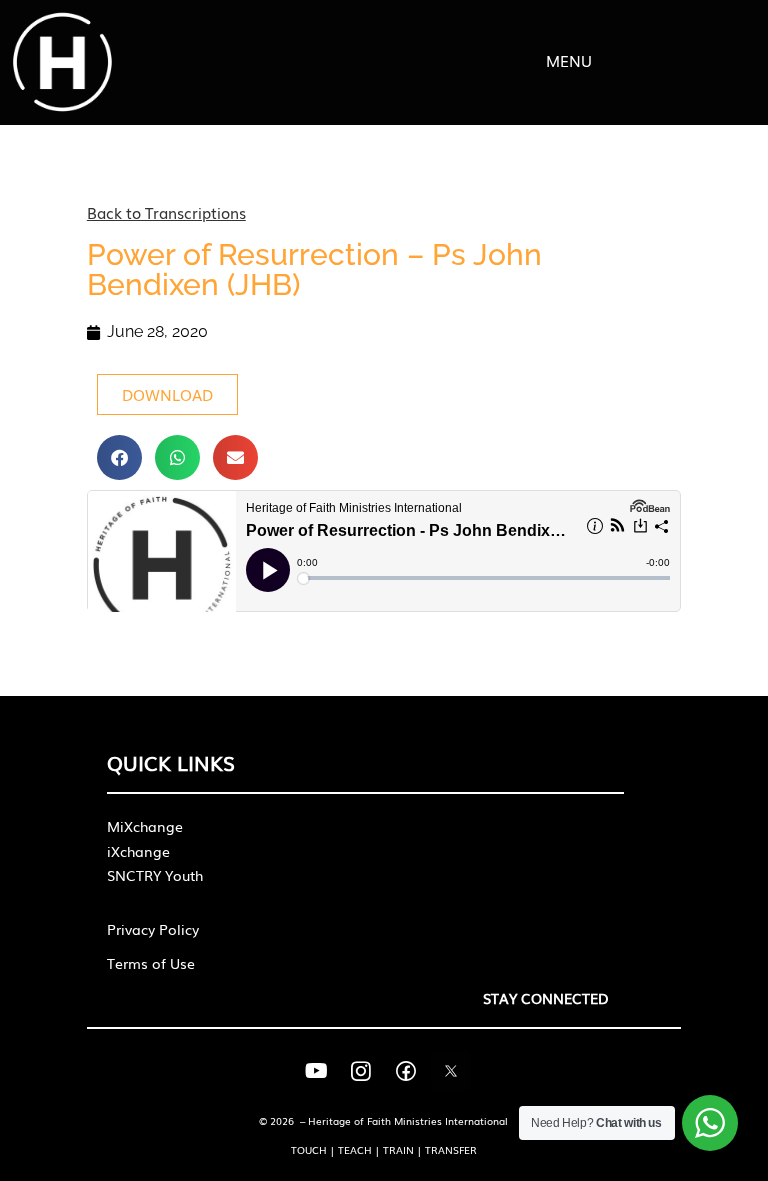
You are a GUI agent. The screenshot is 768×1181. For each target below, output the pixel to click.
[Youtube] (316, 1071)
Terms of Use (151, 963)
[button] (119, 457)
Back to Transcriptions (166, 212)
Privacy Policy (153, 929)
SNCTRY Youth (155, 875)
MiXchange (145, 826)
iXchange (138, 851)
